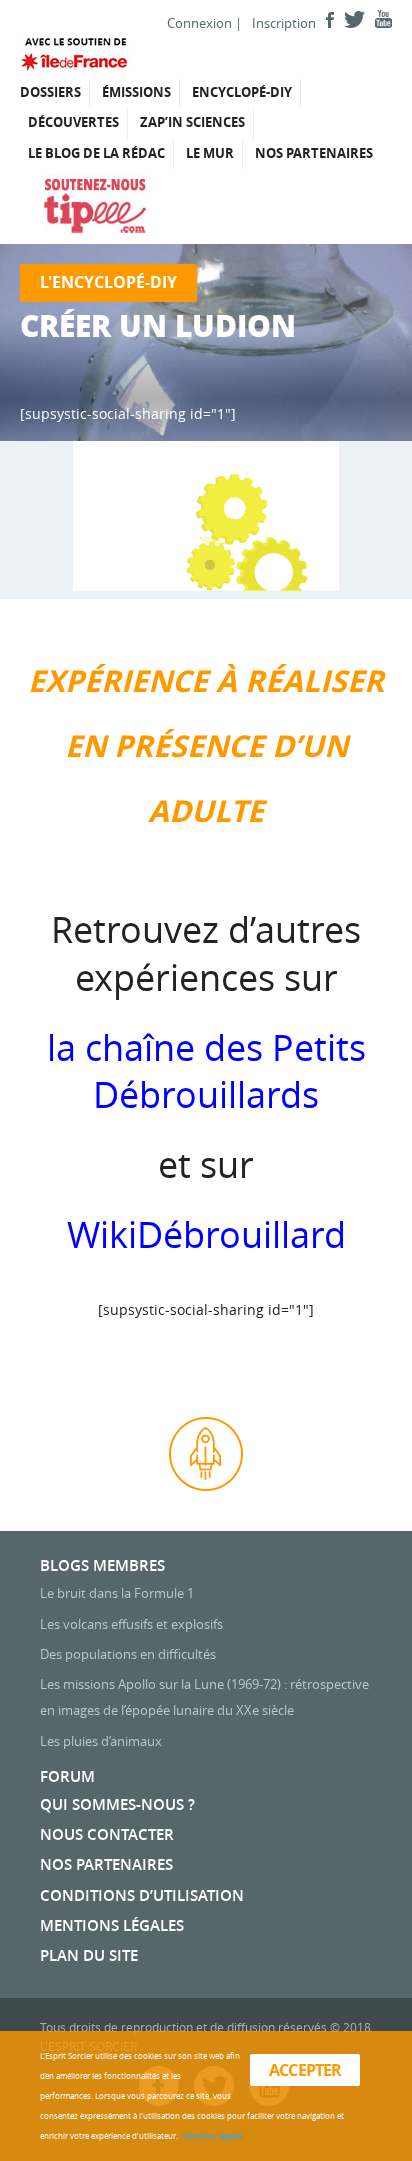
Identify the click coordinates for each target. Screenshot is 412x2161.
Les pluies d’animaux (101, 1741)
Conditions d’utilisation (142, 1895)
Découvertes (73, 122)
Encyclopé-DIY (242, 92)
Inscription (284, 23)
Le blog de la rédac (96, 153)
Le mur (210, 153)
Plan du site (89, 1955)
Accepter (305, 2070)
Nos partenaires (314, 153)
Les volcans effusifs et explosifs (131, 1624)
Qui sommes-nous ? (117, 1804)
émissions (136, 92)
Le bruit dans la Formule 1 (117, 1593)
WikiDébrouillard (206, 1234)
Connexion (199, 23)
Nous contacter (107, 1834)
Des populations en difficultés (128, 1654)
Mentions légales (112, 1925)
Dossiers (50, 92)
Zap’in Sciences (192, 122)
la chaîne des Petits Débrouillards (206, 1071)
